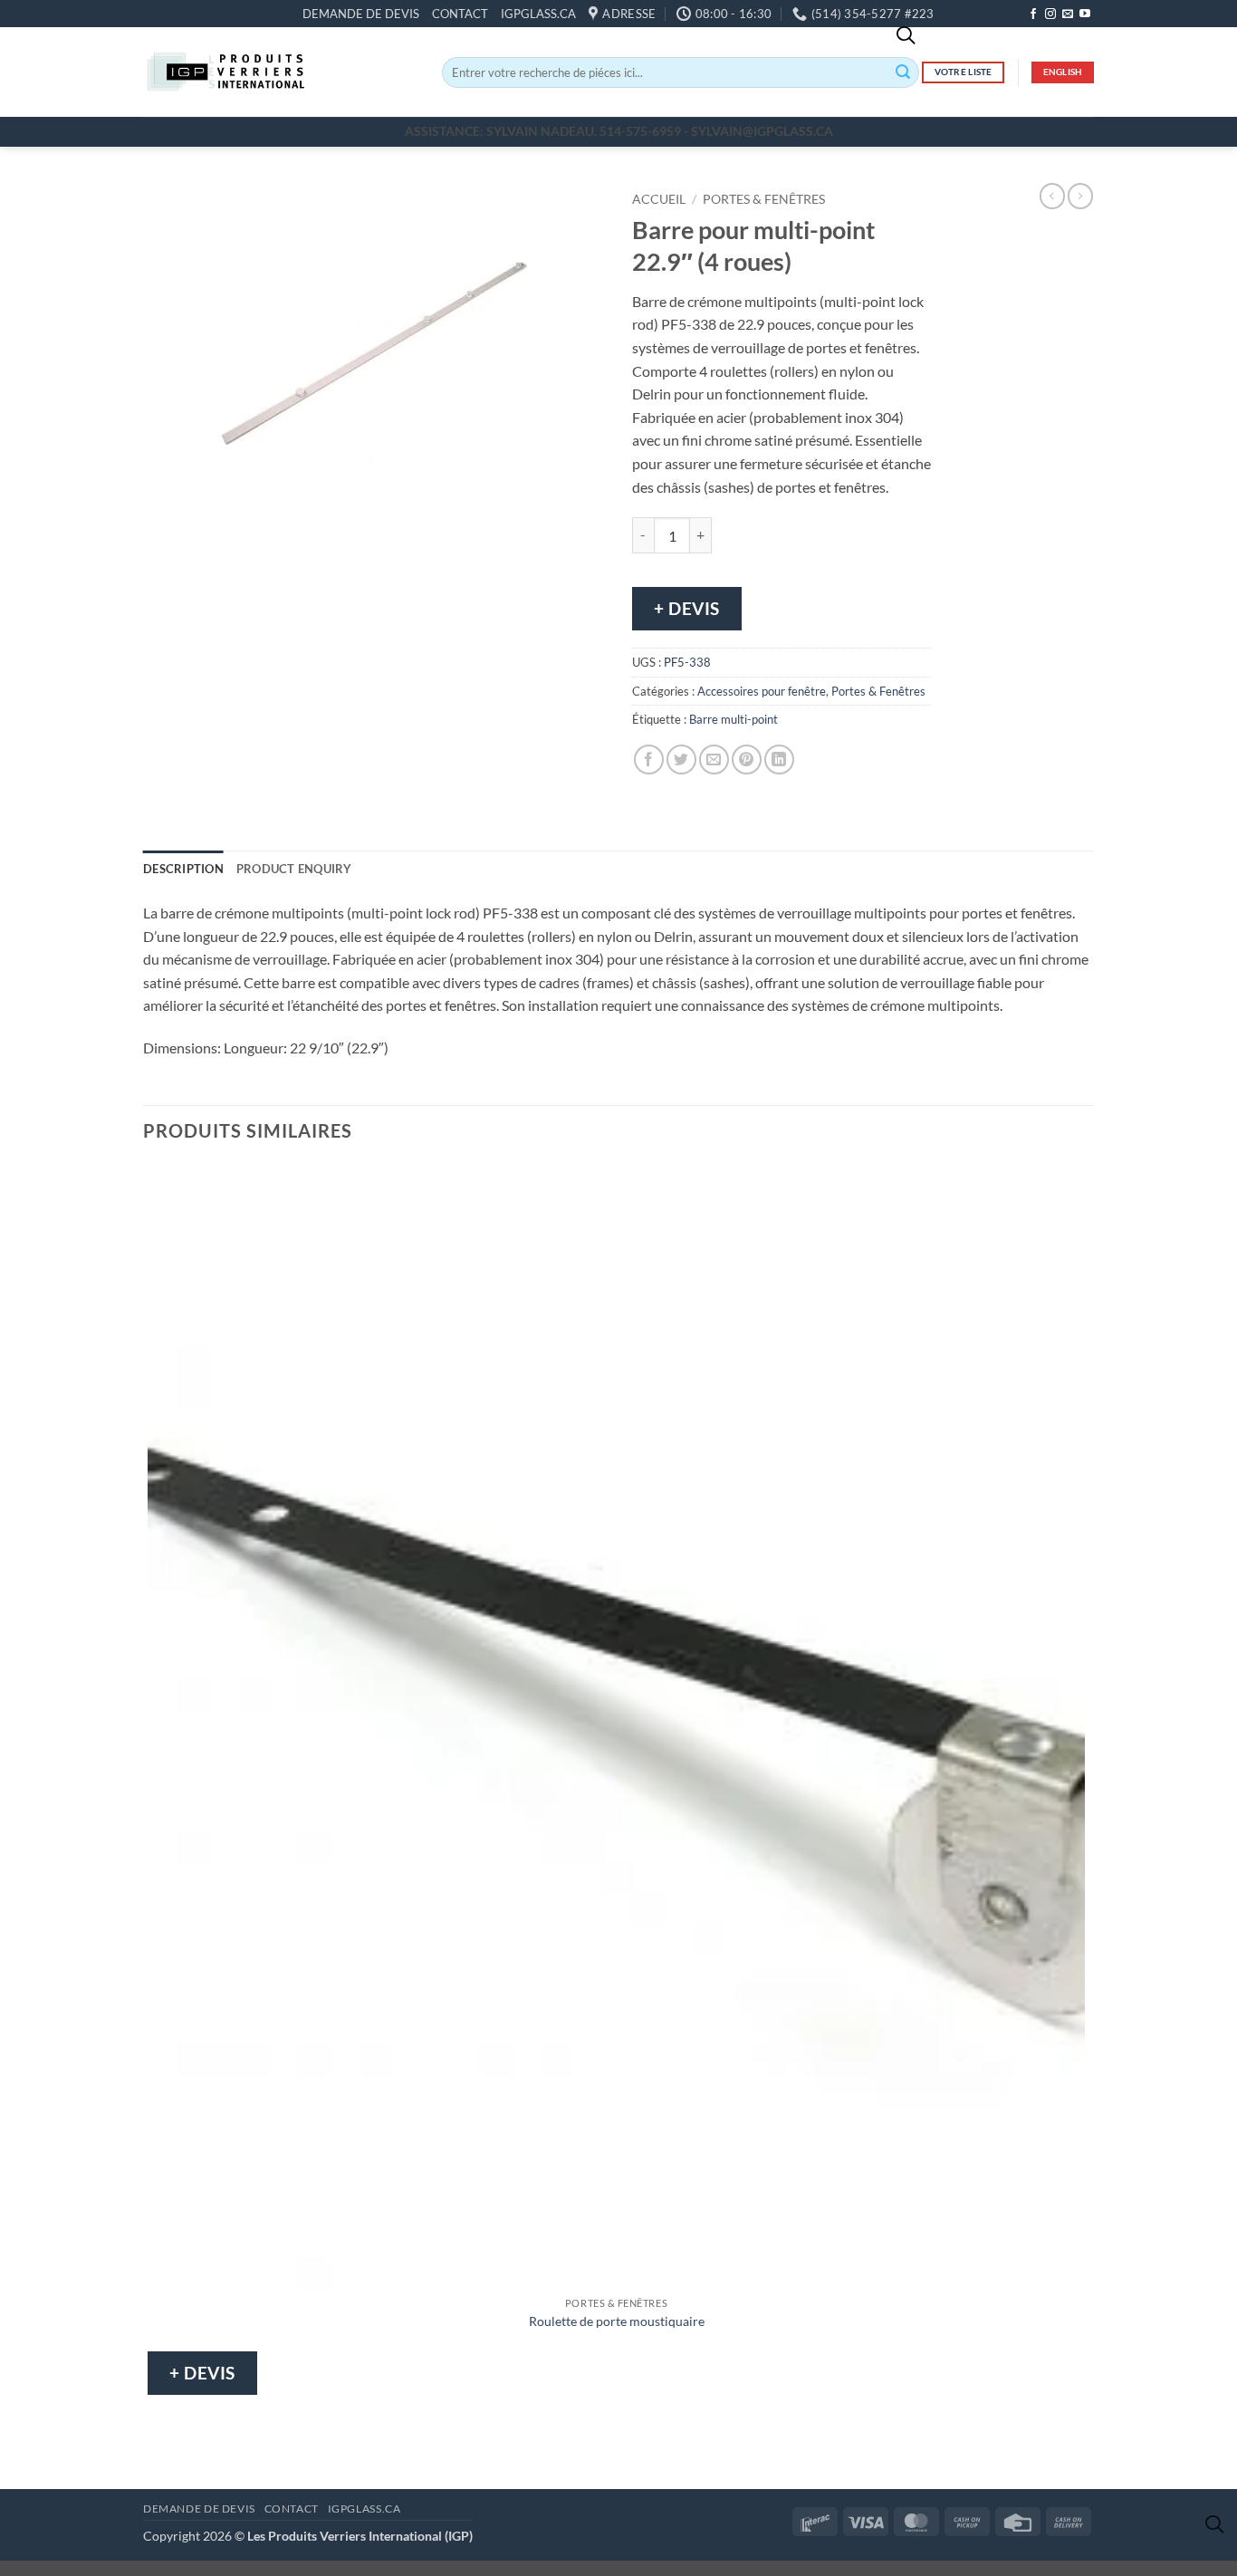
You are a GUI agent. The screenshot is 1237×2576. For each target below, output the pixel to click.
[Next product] (1052, 196)
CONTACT (460, 14)
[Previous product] (1080, 196)
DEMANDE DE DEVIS (361, 14)
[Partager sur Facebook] (649, 759)
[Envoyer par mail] (714, 759)
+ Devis (687, 608)
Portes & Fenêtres (764, 199)
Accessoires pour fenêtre (762, 691)
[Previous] (161, 550)
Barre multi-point (734, 719)
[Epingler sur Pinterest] (747, 759)
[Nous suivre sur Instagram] (1050, 14)
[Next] (211, 550)
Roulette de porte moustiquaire (617, 2321)
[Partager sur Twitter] (681, 759)
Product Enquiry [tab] (294, 869)
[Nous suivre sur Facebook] (1033, 14)
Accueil (659, 199)
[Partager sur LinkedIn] (779, 759)
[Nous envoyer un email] (1068, 14)
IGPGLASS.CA (538, 14)
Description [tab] (183, 869)
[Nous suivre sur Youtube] (1085, 14)
